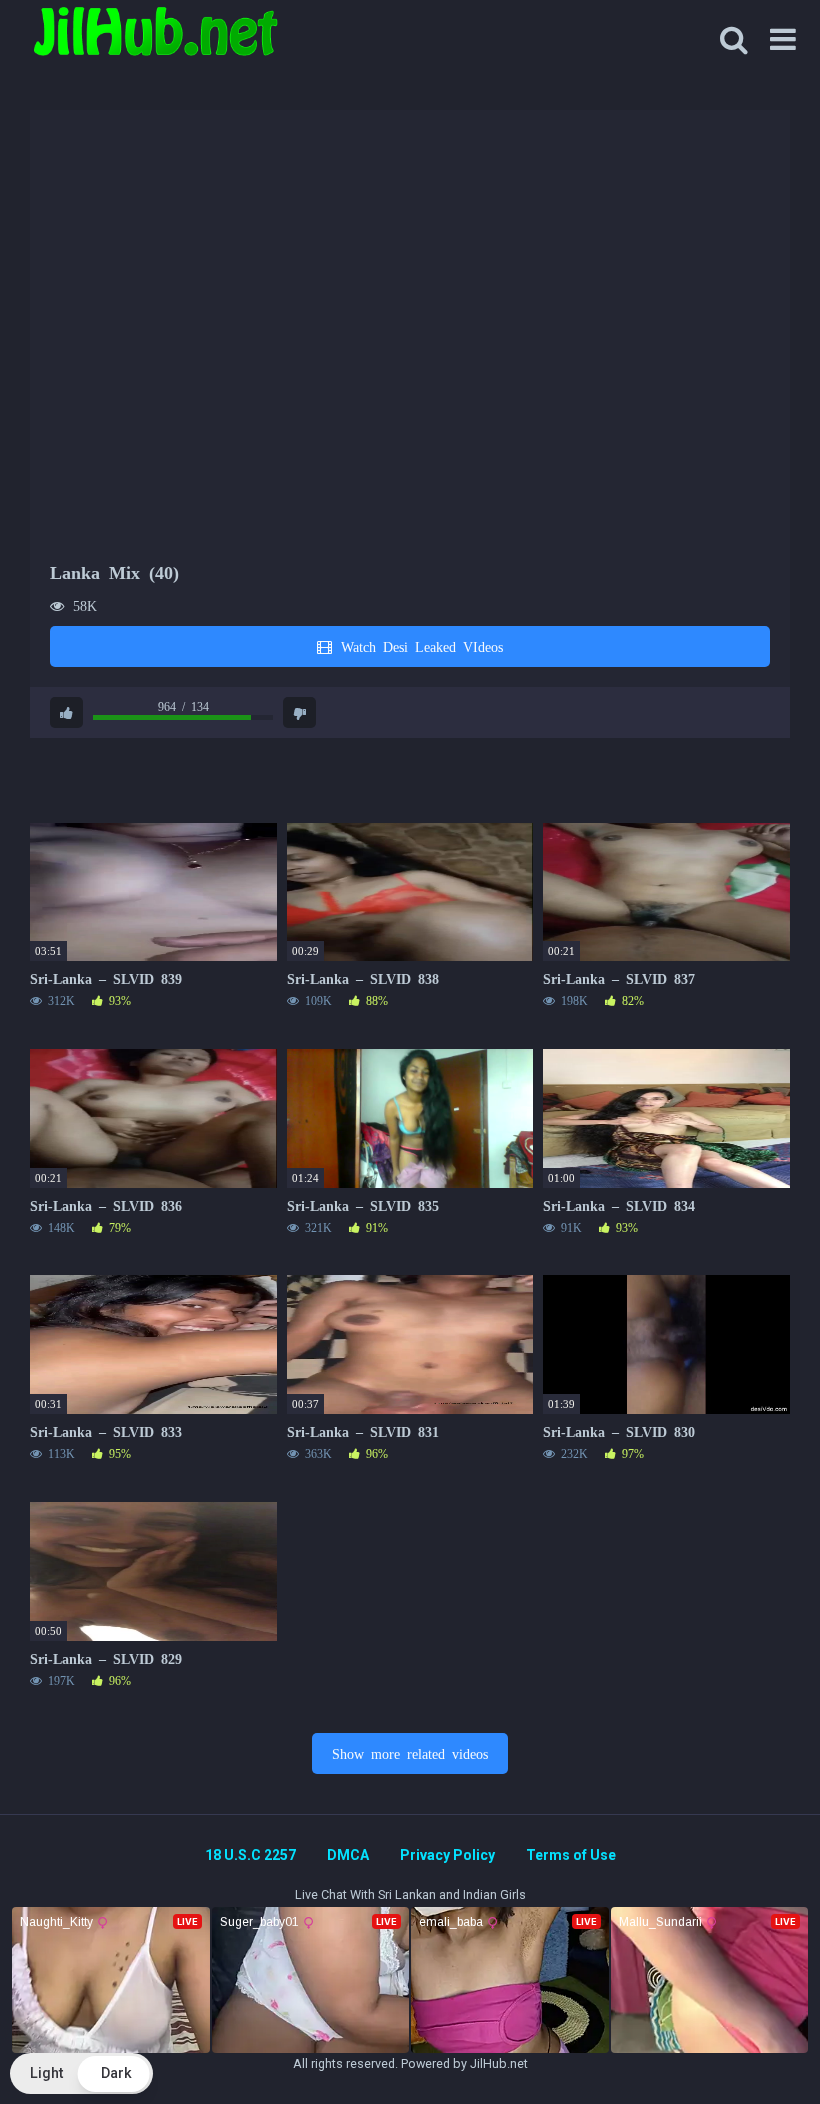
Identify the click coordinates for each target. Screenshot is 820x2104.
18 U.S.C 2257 (250, 1855)
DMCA (348, 1855)
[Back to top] (753, 2043)
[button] (81, 2073)
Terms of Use (571, 1855)
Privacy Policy (447, 1855)
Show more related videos (410, 1753)
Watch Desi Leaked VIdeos (418, 646)
